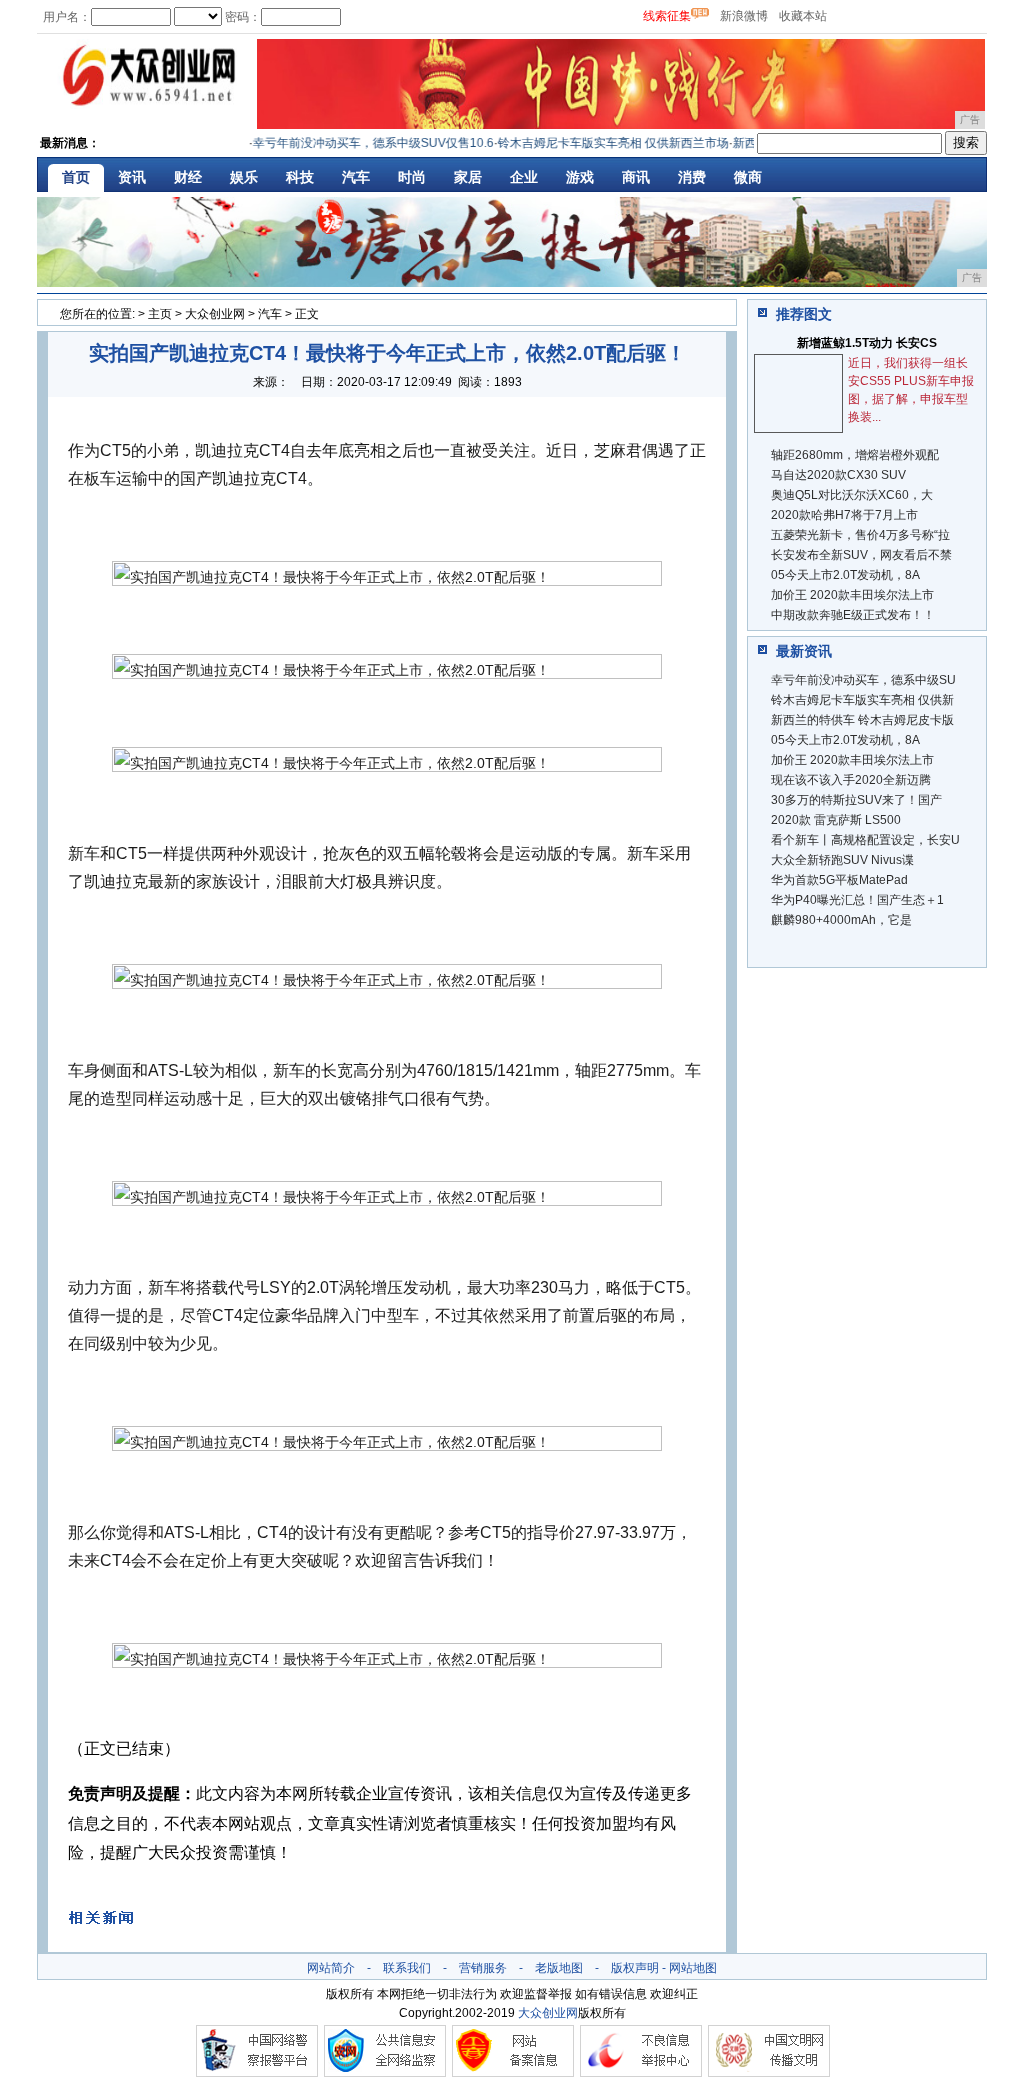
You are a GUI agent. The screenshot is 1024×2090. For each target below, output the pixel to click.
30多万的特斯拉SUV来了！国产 (856, 800)
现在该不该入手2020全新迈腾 (851, 780)
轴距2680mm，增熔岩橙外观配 (855, 455)
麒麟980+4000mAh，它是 (841, 920)
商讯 (636, 177)
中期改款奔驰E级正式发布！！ (853, 615)
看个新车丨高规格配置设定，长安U (865, 840)
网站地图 (693, 1968)
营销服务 (483, 1968)
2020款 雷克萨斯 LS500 (836, 820)
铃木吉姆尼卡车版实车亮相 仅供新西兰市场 (596, 143)
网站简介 (331, 1968)
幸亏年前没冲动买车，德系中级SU (863, 680)
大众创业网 (215, 314)
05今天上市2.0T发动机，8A (845, 575)
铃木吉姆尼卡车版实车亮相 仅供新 (862, 700)
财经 (188, 177)
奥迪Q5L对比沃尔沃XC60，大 (852, 495)
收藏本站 (803, 16)
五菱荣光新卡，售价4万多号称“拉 (860, 535)
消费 (692, 177)
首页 (76, 177)
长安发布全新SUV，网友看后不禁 (861, 555)
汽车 (356, 177)
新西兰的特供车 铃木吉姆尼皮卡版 (862, 720)
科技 (300, 177)
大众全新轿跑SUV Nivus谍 (842, 860)
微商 (748, 177)
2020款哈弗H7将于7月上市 (844, 515)
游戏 (580, 177)
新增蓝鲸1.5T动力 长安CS (867, 343)
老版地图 (559, 1968)
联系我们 (407, 1968)
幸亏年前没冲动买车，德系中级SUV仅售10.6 (356, 143)
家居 (468, 177)
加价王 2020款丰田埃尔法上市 (852, 595)
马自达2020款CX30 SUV (838, 475)
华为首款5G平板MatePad (839, 880)
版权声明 (635, 1968)
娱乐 (244, 177)
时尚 (412, 177)
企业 (524, 177)
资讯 (132, 177)
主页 (160, 314)
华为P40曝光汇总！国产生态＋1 (857, 900)
